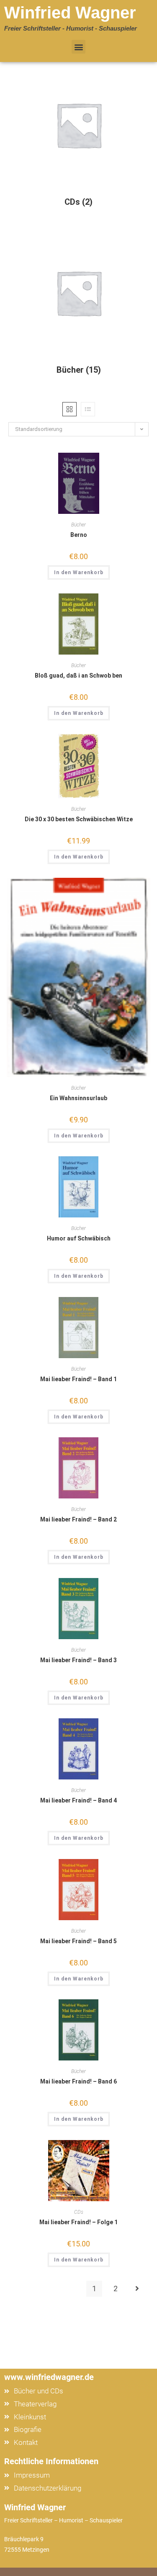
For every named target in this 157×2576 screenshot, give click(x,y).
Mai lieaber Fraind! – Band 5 (78, 1941)
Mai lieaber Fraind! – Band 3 (78, 1660)
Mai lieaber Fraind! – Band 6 (78, 2081)
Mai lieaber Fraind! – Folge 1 (78, 2222)
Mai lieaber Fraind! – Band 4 (78, 1800)
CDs (79, 2212)
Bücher (78, 525)
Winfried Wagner (70, 13)
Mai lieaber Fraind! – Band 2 (78, 1519)
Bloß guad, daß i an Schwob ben (78, 676)
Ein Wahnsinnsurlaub (78, 1098)
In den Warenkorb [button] (79, 572)
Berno (79, 535)
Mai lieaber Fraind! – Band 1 (78, 1379)
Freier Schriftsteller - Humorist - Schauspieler (71, 28)
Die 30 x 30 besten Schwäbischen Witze (79, 819)
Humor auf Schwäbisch (79, 1238)
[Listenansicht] (88, 409)
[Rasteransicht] (69, 409)
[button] (78, 47)
